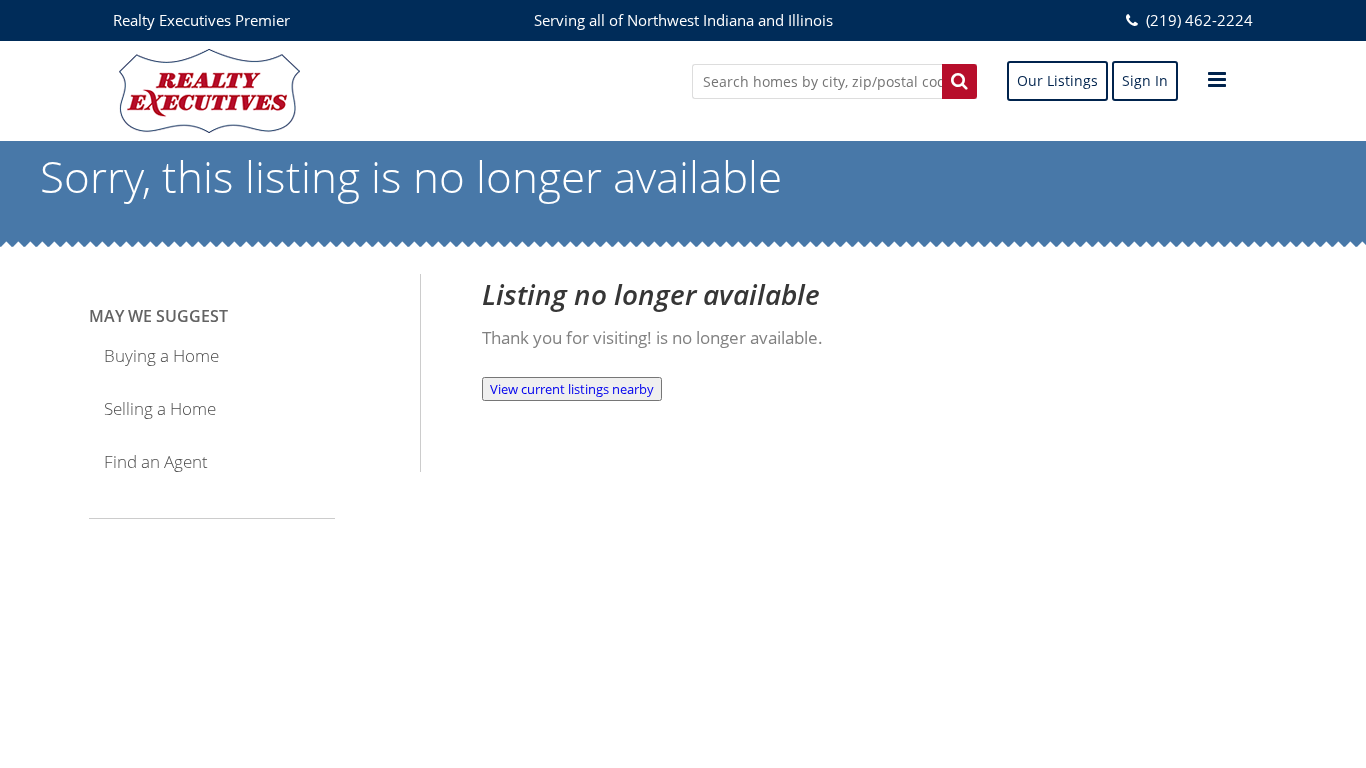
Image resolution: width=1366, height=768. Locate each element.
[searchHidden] (959, 81)
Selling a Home (160, 408)
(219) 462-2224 (1197, 20)
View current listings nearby (572, 389)
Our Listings (1057, 80)
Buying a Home (161, 355)
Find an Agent (156, 461)
